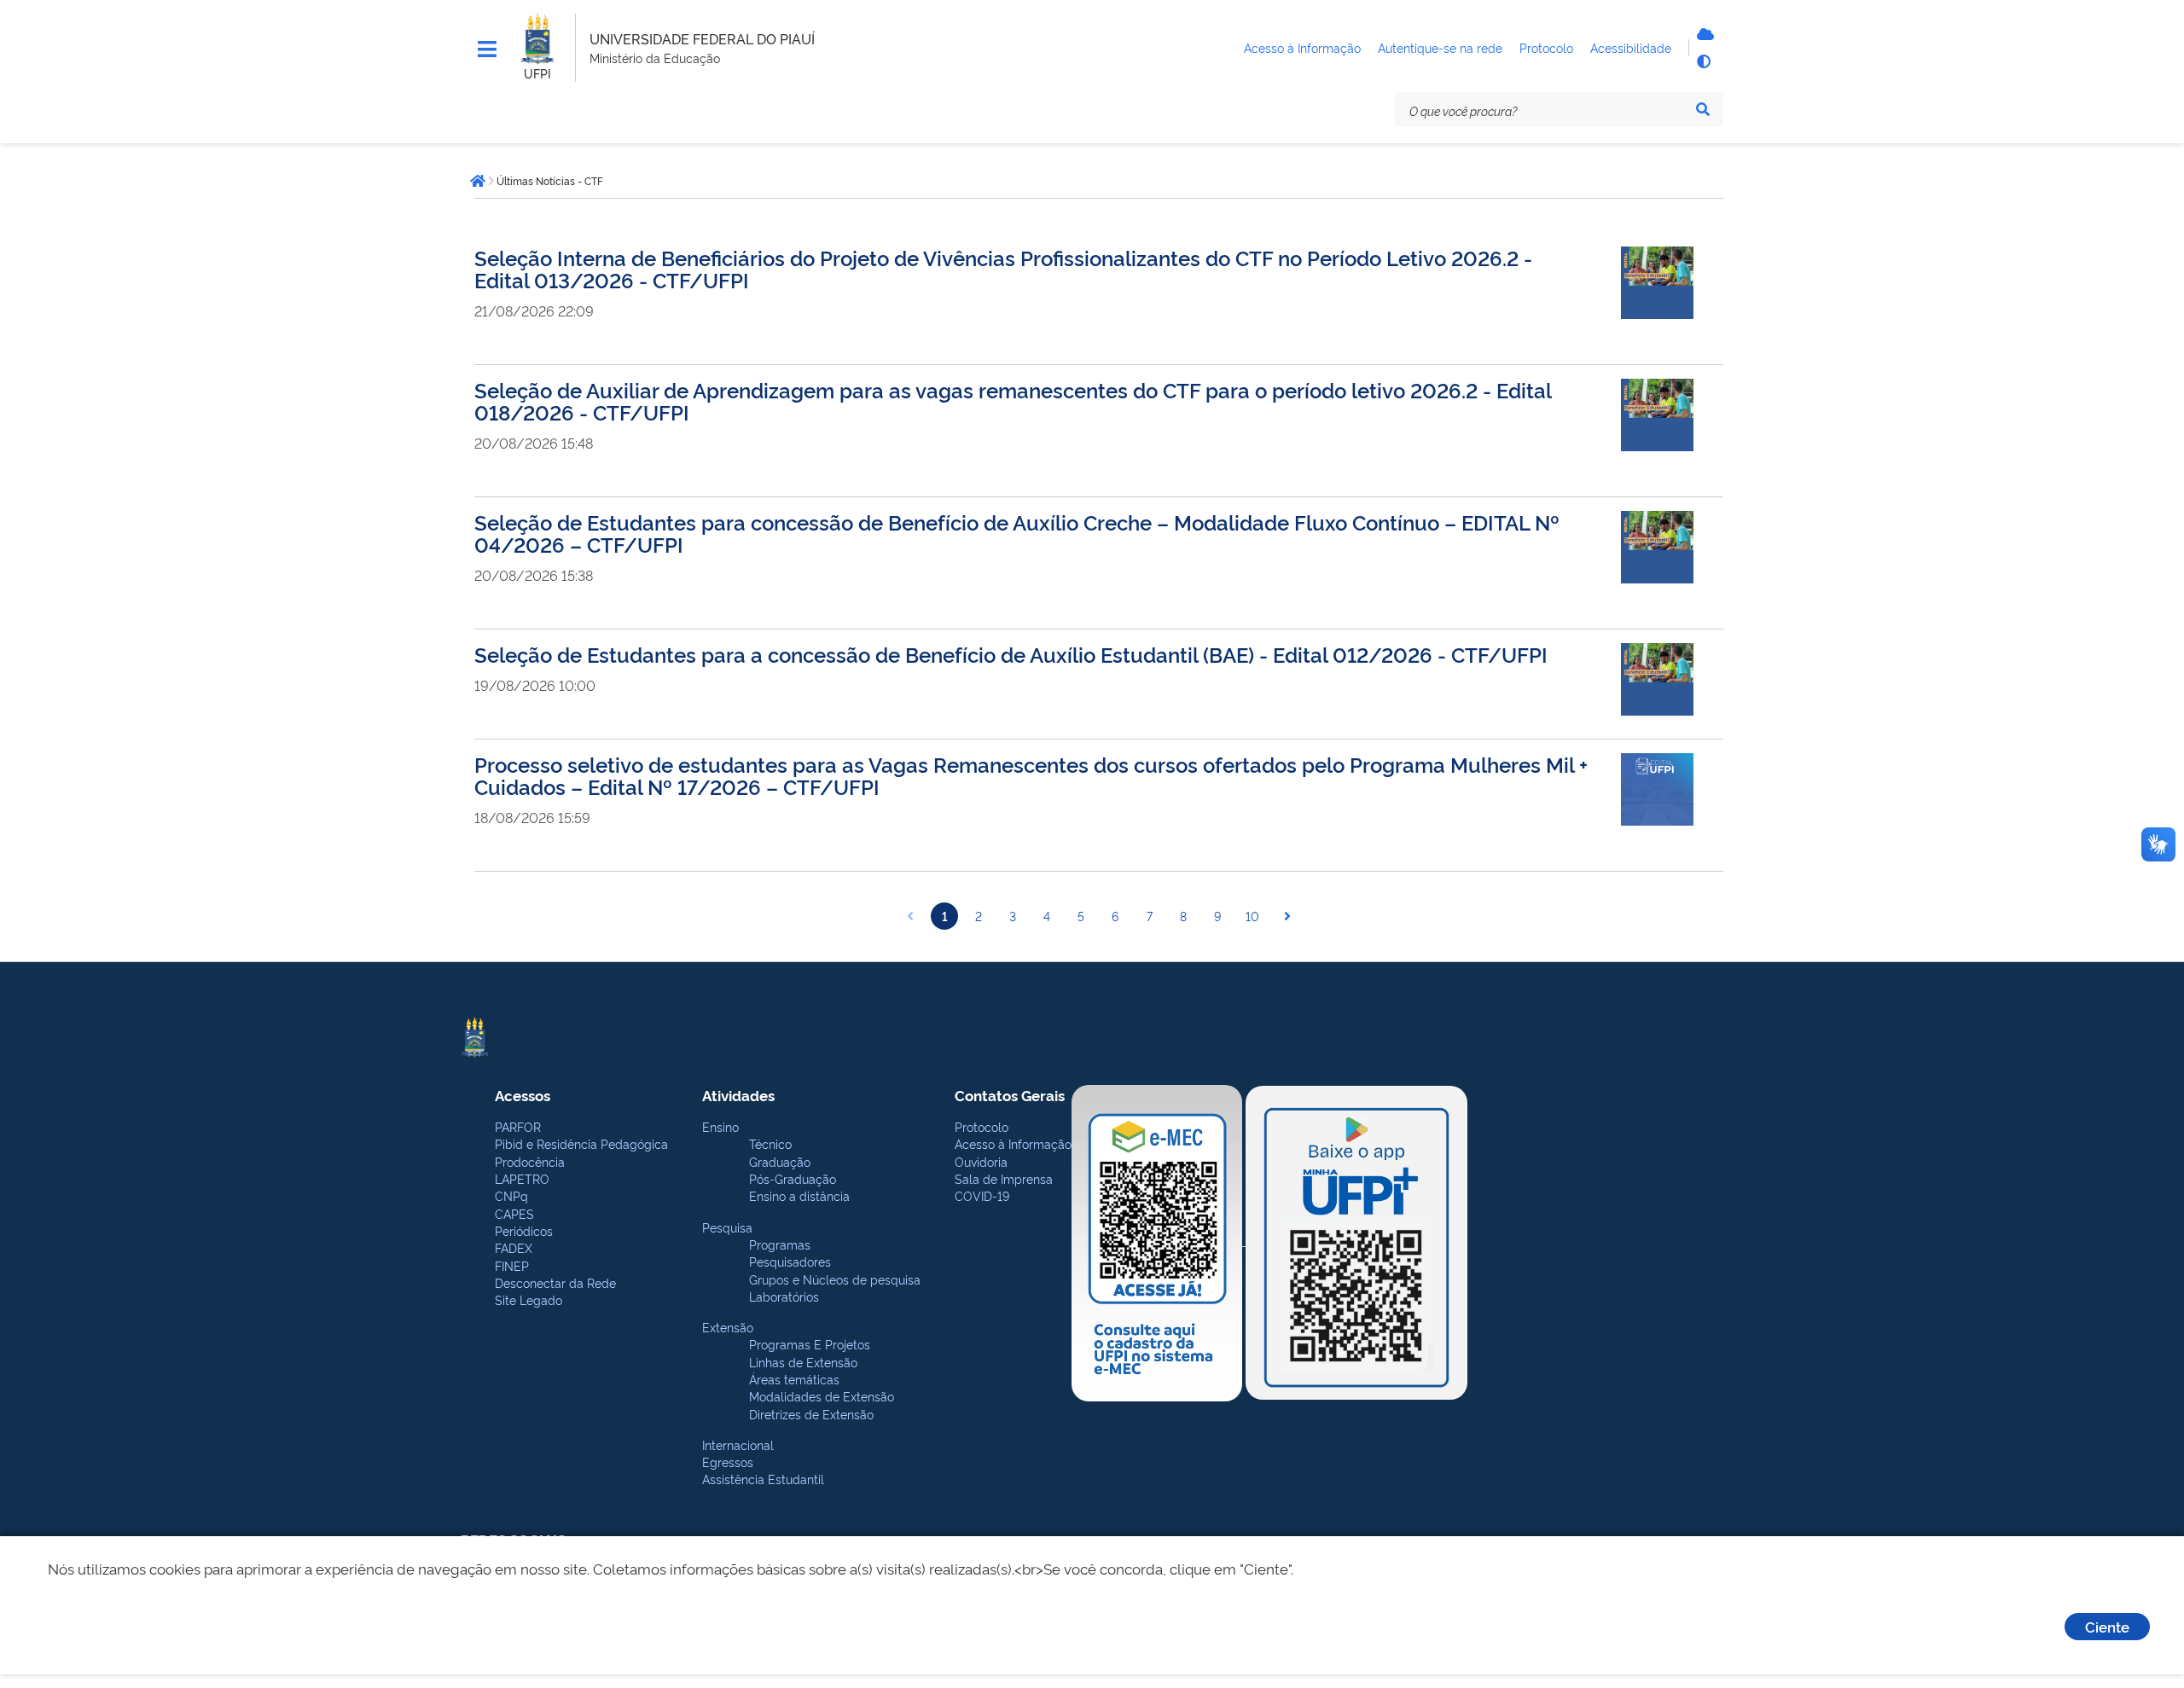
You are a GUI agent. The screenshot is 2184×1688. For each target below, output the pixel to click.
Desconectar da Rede (555, 1282)
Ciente (2107, 1626)
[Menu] (487, 49)
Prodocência (530, 1161)
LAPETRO (522, 1178)
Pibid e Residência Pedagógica (581, 1143)
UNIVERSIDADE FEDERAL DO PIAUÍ (702, 38)
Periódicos (524, 1230)
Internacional (738, 1444)
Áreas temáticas (794, 1379)
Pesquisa (727, 1227)
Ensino (720, 1126)
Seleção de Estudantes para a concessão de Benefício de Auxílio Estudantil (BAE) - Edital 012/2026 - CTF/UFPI (1011, 654)
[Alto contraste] (1703, 61)
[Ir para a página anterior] (910, 916)
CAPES (514, 1213)
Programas (780, 1244)
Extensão (728, 1327)
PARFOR (518, 1126)
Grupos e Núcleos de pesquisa (835, 1279)
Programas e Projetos (810, 1344)
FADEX (514, 1247)
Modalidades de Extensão (822, 1396)
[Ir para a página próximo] (1287, 916)
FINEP (512, 1265)
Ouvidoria (981, 1161)
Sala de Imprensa (1004, 1178)
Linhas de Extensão (803, 1362)
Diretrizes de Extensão (811, 1414)
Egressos (728, 1462)
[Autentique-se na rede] (1703, 34)
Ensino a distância (799, 1195)
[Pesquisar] (1703, 109)
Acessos (523, 1095)
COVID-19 (982, 1195)
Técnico (770, 1143)
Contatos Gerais (1010, 1095)
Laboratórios (784, 1296)
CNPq (511, 1195)
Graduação (780, 1161)
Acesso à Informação (1013, 1143)
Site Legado (529, 1299)
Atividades (738, 1095)
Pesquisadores (790, 1261)
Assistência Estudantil (763, 1479)
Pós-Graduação (793, 1178)
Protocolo (982, 1126)
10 (1252, 916)
